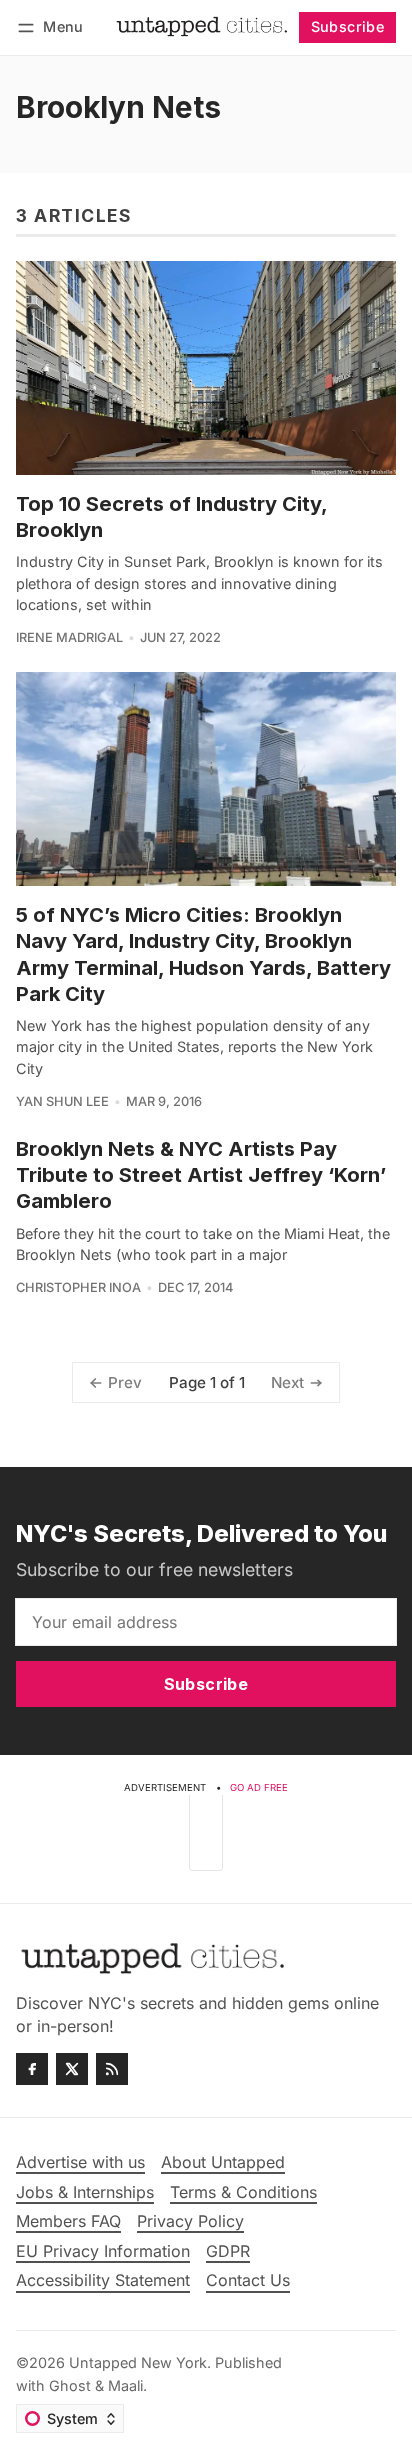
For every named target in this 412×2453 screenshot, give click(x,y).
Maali (125, 2385)
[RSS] (112, 2069)
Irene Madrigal (69, 637)
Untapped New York (138, 2362)
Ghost (70, 2385)
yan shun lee (62, 1101)
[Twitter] (72, 2069)
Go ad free (259, 1787)
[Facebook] (32, 2069)
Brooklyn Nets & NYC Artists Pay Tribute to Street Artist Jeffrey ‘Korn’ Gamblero (201, 1175)
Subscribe (348, 26)
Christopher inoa (78, 1287)
